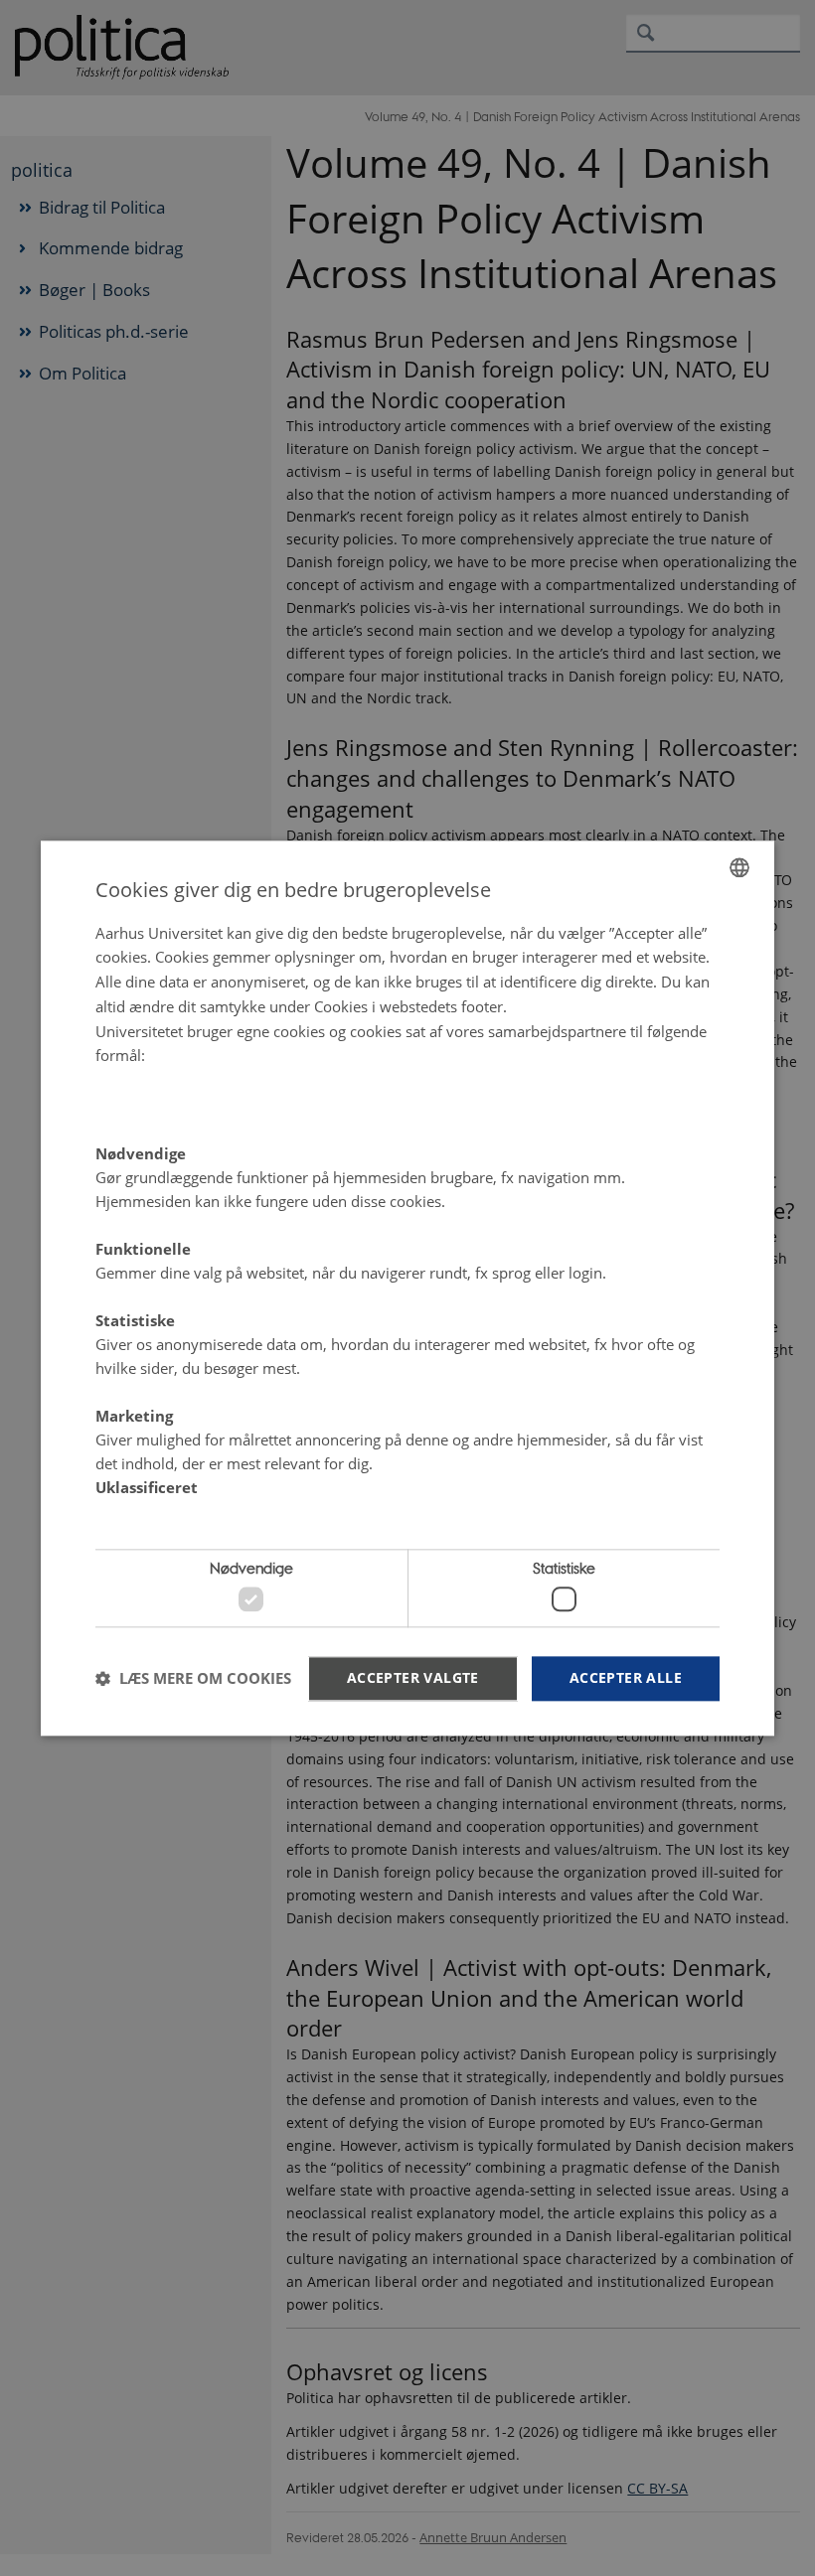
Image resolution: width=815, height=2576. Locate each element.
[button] (193, 1679)
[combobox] (739, 867)
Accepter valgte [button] (413, 1677)
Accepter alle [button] (626, 1677)
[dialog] (407, 1288)
